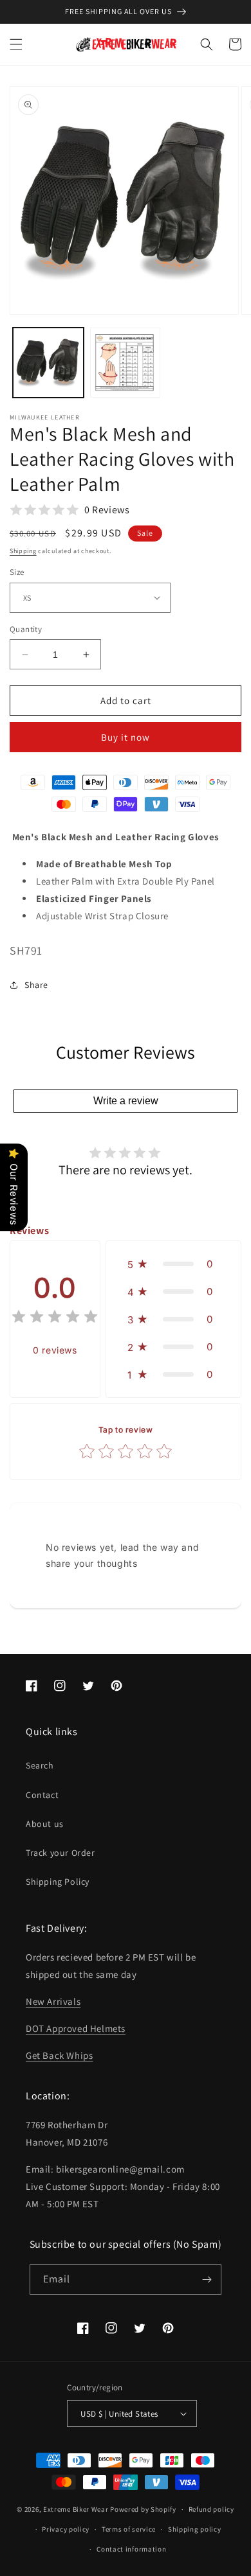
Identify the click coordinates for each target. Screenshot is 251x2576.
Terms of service (129, 2529)
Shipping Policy (58, 1882)
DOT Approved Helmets (76, 2028)
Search (40, 1765)
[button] (16, 44)
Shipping (23, 551)
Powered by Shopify (143, 2509)
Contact (42, 1795)
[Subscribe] (207, 2280)
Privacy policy (66, 2529)
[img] (55, 1319)
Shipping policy (195, 2529)
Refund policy (211, 2509)
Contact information (131, 2549)
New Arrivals (53, 2001)
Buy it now (126, 737)
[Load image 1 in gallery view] (48, 363)
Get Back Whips (59, 2055)
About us (45, 1824)
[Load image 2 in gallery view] (126, 363)
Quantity (26, 629)
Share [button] (36, 985)
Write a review (126, 1101)
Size (17, 572)
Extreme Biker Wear (76, 2509)
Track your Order (60, 1853)
